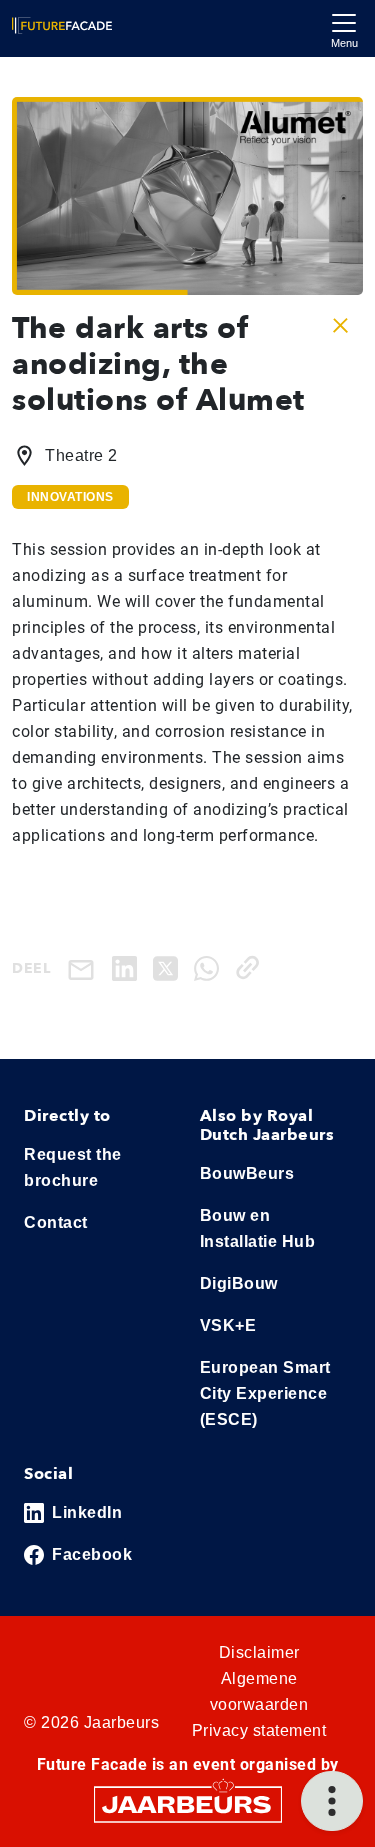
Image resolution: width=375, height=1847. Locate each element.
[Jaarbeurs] (188, 1803)
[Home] (62, 25)
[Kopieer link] (251, 967)
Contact (56, 1222)
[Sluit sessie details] (340, 325)
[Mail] (85, 968)
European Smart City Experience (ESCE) (265, 1393)
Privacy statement (259, 1730)
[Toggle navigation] (344, 28)
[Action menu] (332, 1801)
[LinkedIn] (128, 967)
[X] (169, 967)
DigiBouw (239, 1283)
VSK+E (228, 1325)
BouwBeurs (247, 1173)
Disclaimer (259, 1652)
